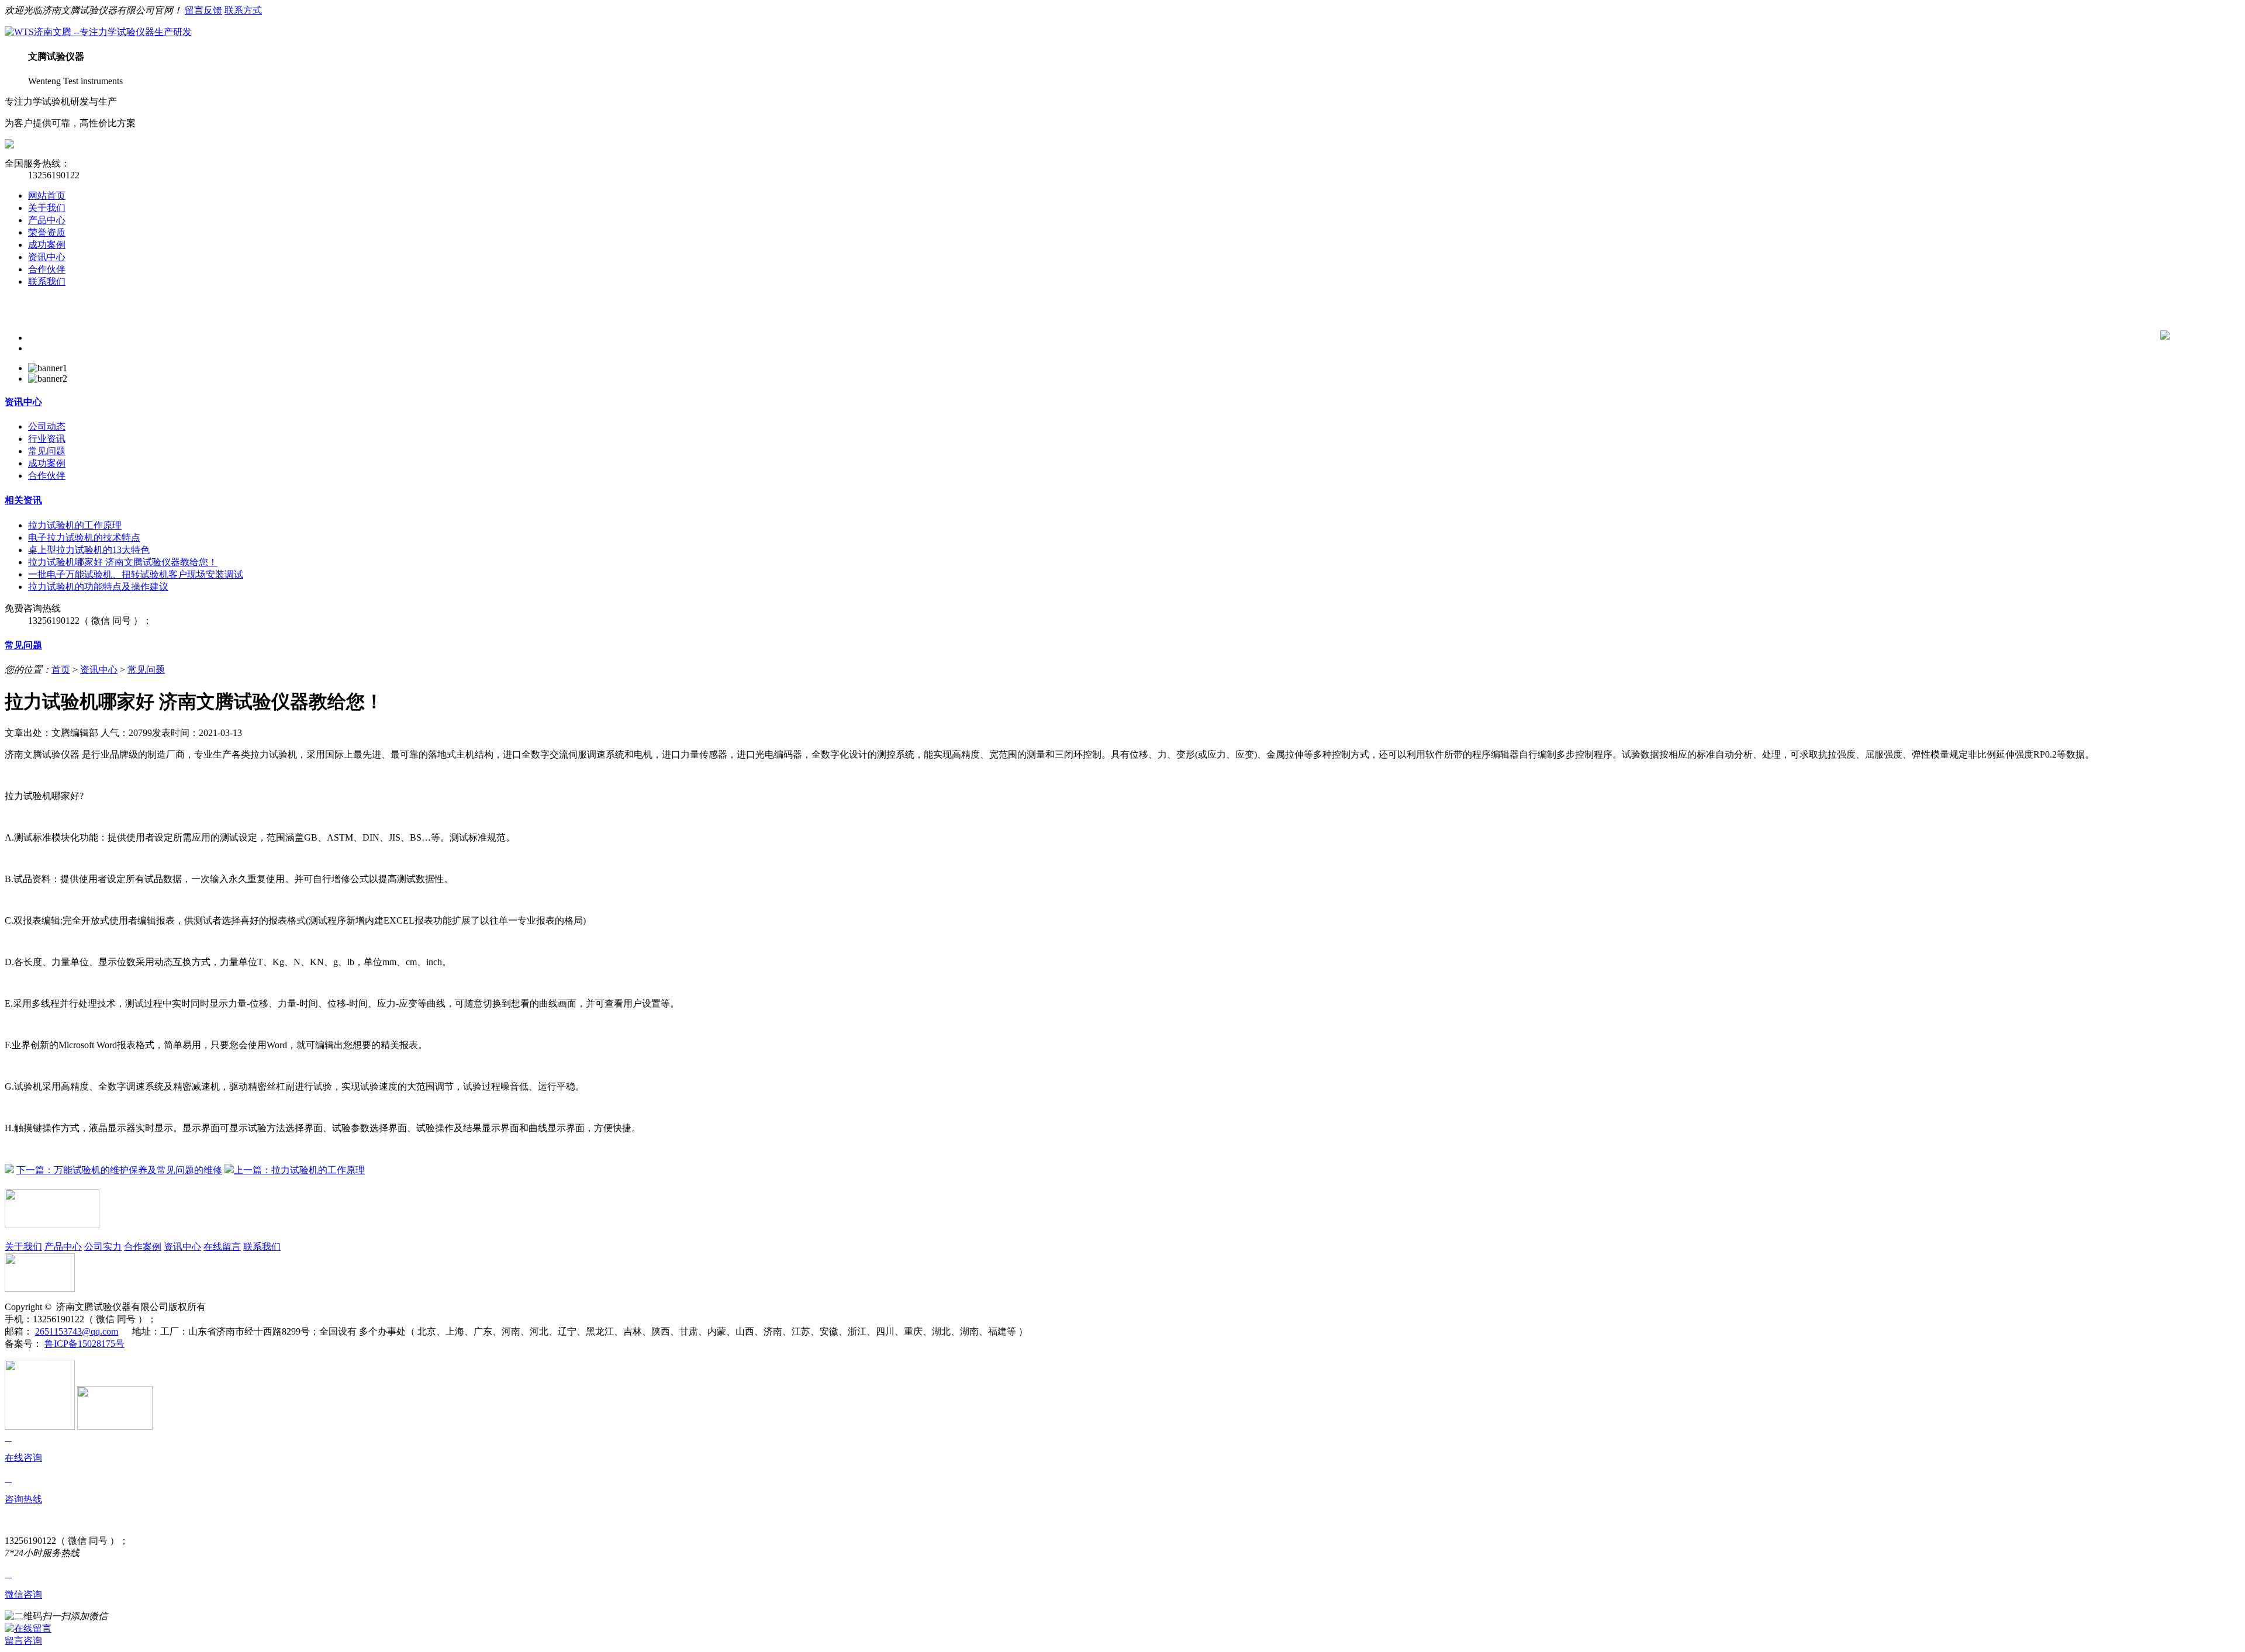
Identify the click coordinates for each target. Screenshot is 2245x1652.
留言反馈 (203, 10)
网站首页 (47, 196)
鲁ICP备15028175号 (84, 1344)
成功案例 (47, 245)
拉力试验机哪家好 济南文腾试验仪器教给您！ (123, 562)
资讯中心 (47, 257)
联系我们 (47, 281)
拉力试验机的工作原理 (75, 525)
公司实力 (103, 1247)
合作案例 (143, 1247)
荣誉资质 (47, 232)
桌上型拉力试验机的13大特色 (89, 550)
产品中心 (47, 220)
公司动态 (47, 426)
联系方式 (243, 10)
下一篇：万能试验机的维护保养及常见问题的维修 (119, 1170)
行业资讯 (47, 439)
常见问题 (47, 451)
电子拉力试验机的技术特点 (84, 538)
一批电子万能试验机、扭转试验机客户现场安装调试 (136, 574)
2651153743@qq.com (77, 1331)
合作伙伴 (47, 269)
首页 (61, 670)
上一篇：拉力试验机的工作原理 (299, 1170)
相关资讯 (23, 500)
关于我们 (47, 208)
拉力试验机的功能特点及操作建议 (98, 587)
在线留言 (222, 1247)
